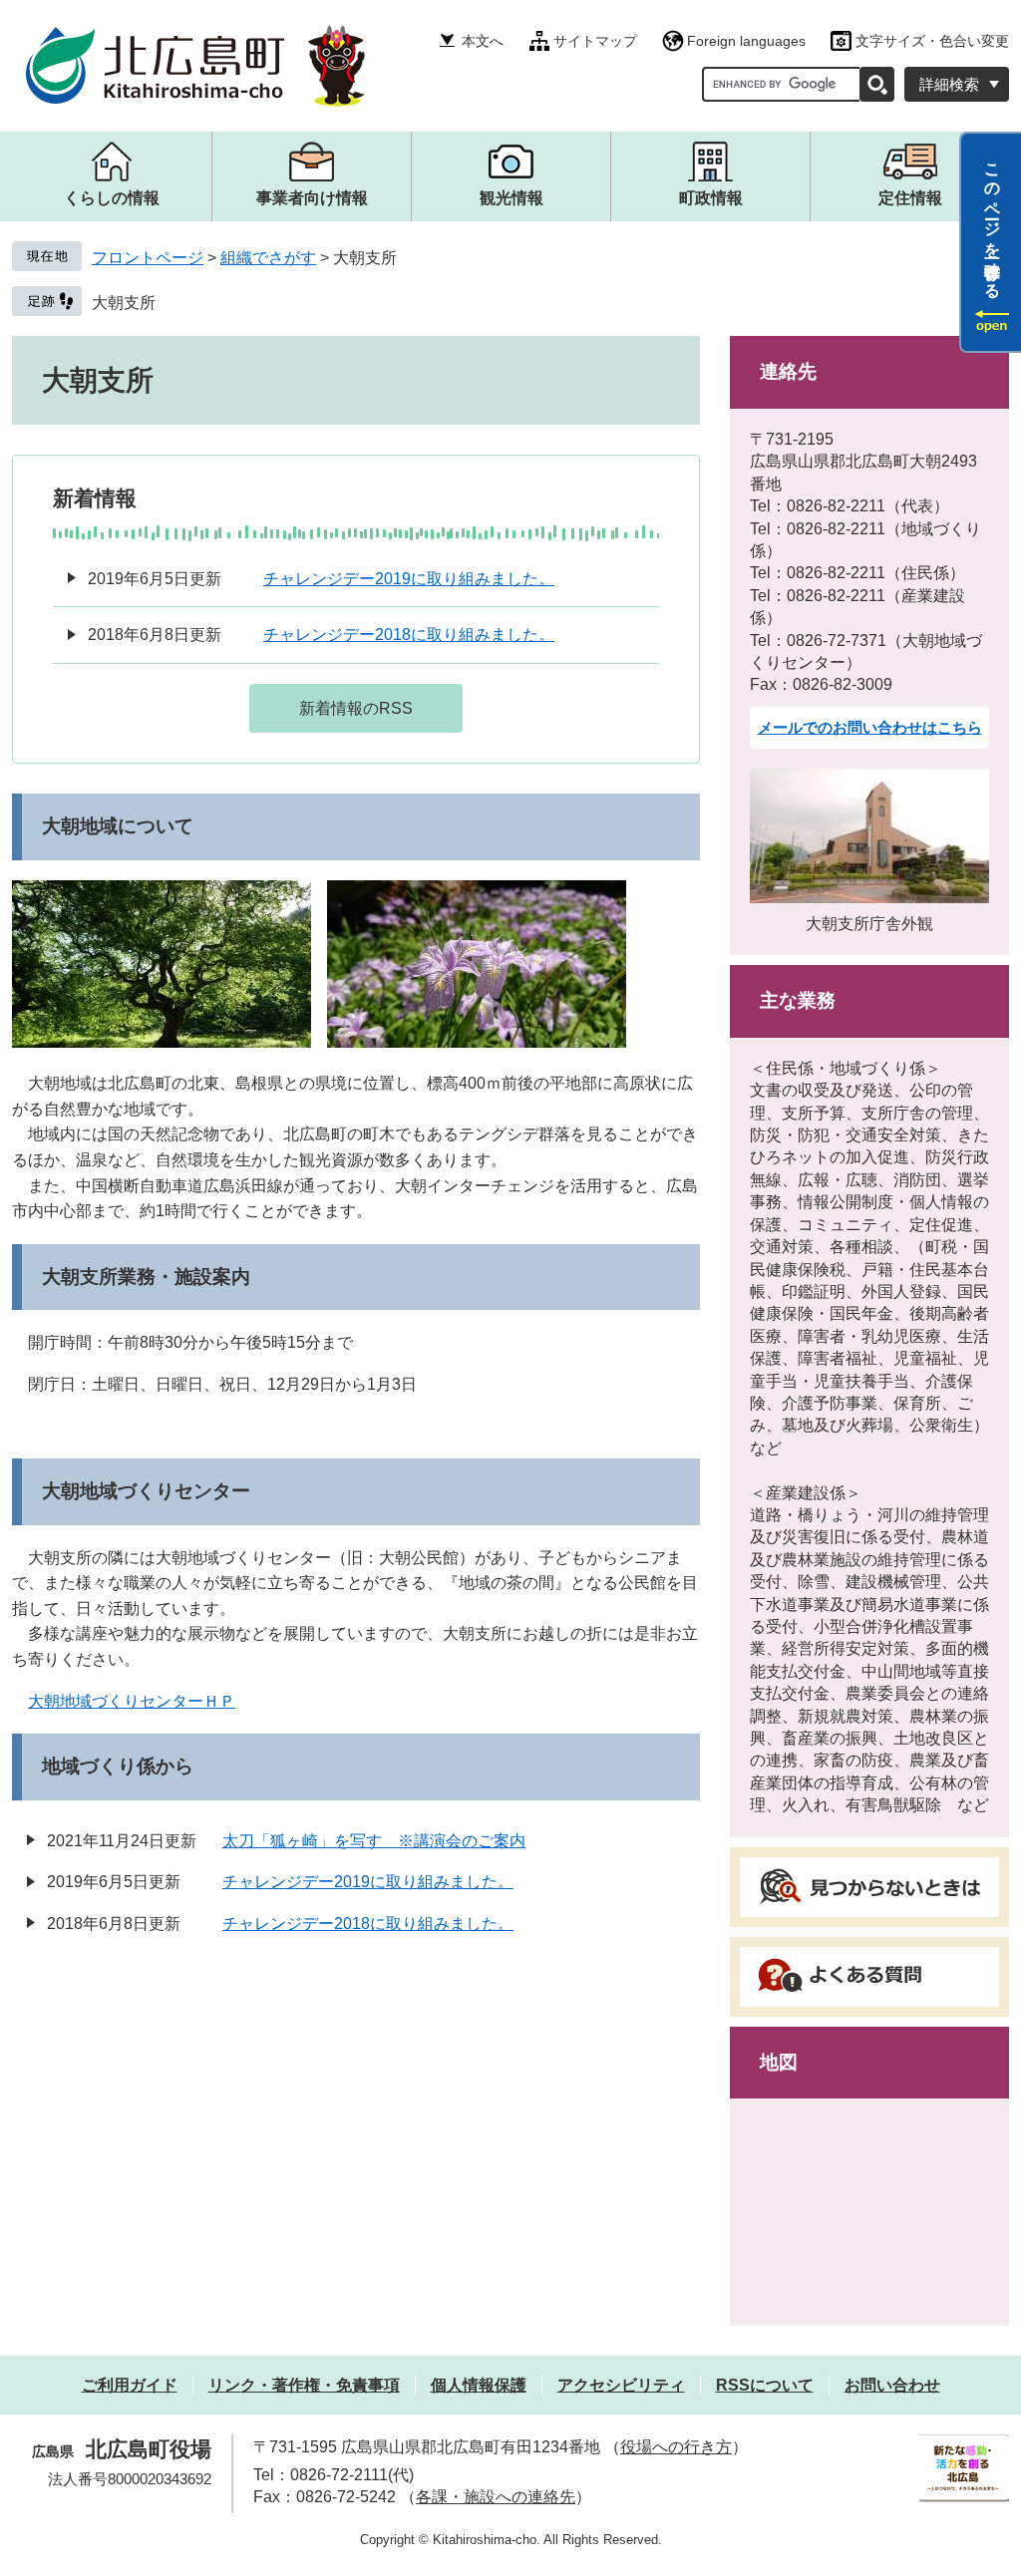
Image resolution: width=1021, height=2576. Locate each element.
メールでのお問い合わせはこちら (870, 727)
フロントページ (148, 258)
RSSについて (765, 2385)
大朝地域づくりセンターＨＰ (132, 1701)
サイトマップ (595, 41)
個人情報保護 (479, 2385)
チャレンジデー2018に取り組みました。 (409, 635)
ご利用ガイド (130, 2385)
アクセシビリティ (621, 2385)
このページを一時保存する (993, 222)
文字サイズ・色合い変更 (932, 41)
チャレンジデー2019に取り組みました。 (409, 579)
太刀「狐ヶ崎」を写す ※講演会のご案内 (374, 1841)
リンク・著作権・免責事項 (304, 2385)
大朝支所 (124, 303)
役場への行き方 (676, 2447)
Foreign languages (746, 41)
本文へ (483, 41)
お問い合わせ (892, 2385)
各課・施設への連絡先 (496, 2497)
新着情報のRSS (356, 708)
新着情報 (95, 498)
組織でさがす (268, 258)
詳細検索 (949, 84)
